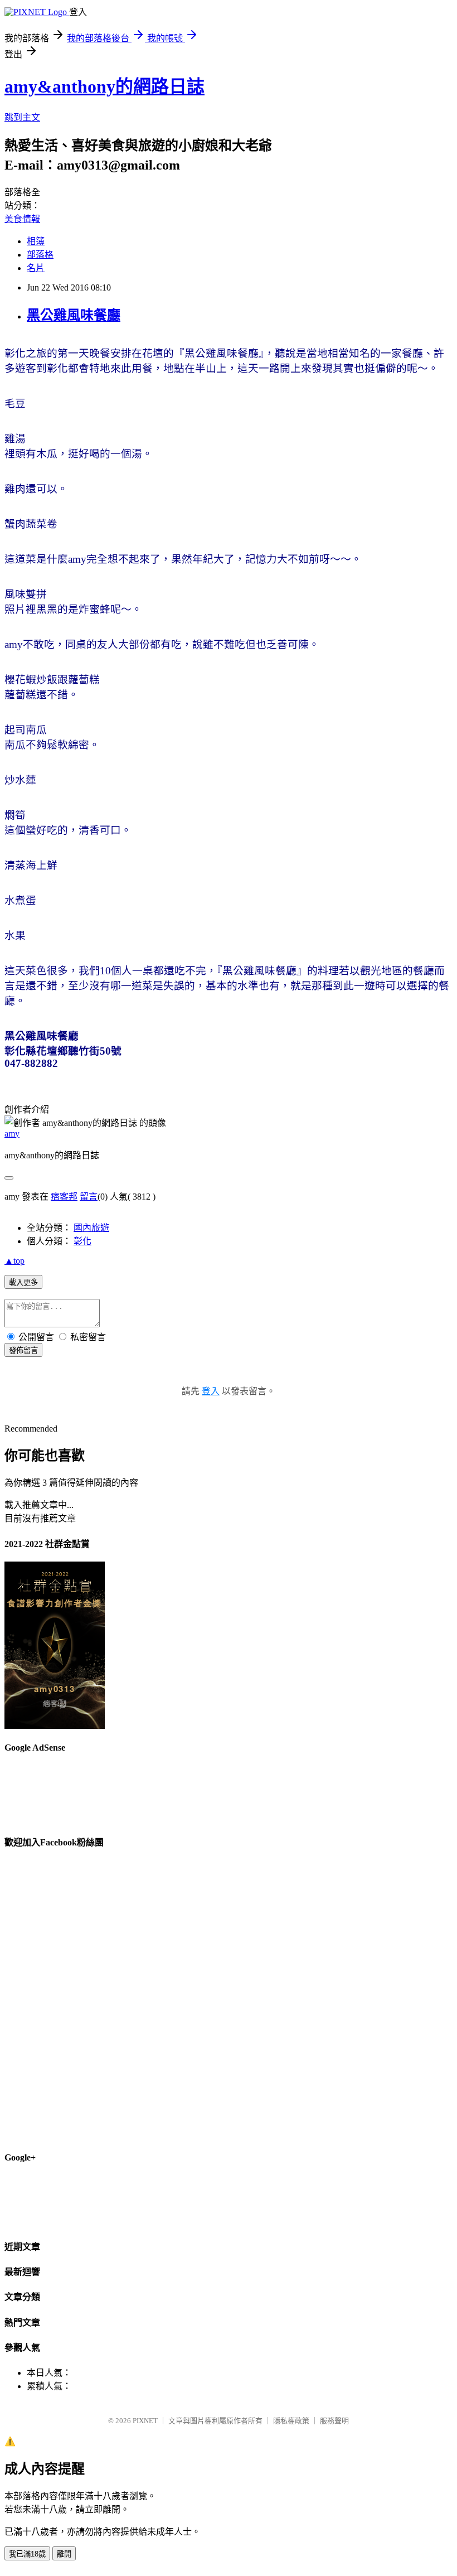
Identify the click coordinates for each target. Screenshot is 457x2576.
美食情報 (22, 219)
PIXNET (145, 2421)
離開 (64, 2554)
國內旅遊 (91, 1228)
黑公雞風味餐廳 (74, 315)
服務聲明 (334, 2421)
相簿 (36, 241)
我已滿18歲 (27, 2554)
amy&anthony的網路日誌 (104, 86)
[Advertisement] (250, 199)
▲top (14, 1261)
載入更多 (23, 1282)
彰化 (82, 1241)
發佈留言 (23, 1350)
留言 (89, 1197)
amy (12, 1134)
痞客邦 (64, 1197)
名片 (36, 268)
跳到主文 (22, 117)
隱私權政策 (291, 2421)
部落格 (40, 255)
